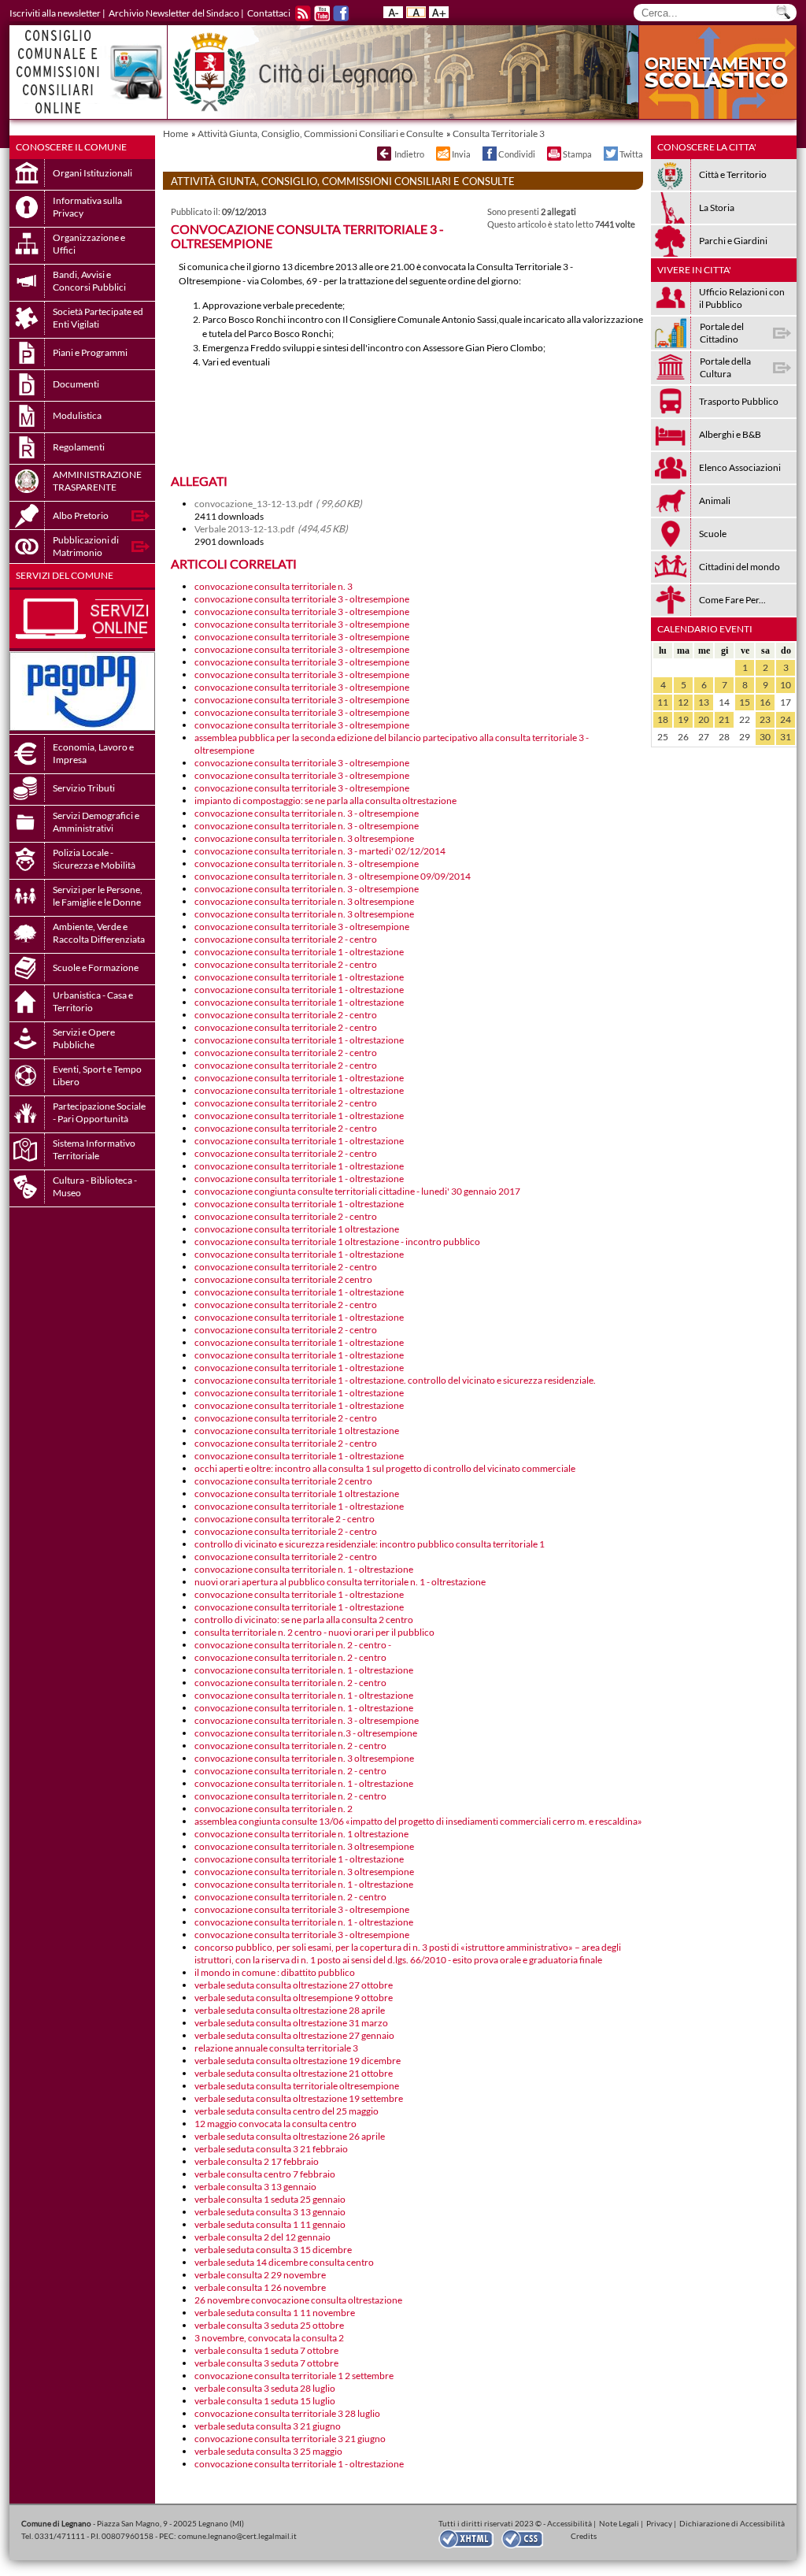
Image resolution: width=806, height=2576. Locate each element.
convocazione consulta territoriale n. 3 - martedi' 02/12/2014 (320, 851)
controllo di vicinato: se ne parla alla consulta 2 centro (304, 1620)
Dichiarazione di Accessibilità (732, 2523)
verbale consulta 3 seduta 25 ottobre (269, 2325)
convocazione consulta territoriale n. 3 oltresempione (304, 838)
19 (683, 719)
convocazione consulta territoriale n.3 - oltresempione (306, 1733)
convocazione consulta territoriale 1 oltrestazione (297, 1229)
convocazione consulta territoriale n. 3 (274, 586)
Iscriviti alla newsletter (55, 13)
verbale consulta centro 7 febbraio (265, 2174)
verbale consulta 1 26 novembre (260, 2287)
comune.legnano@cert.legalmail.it (237, 2536)
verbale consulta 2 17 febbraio (257, 2161)
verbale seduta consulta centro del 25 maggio (287, 2111)
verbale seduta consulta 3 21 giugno (268, 2426)
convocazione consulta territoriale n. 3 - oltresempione (307, 813)
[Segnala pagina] (442, 154)
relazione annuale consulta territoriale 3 (276, 2048)
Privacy (659, 2523)
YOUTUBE (322, 13)
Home (176, 133)
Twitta (631, 154)
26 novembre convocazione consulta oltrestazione (298, 2300)
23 (765, 719)
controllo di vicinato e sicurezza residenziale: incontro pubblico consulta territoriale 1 (370, 1544)
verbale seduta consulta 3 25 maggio (268, 2451)
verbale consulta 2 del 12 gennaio (263, 2237)
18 (663, 719)
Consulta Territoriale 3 (499, 133)
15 (745, 702)
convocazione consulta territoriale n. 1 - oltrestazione (304, 1569)
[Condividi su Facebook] (489, 154)
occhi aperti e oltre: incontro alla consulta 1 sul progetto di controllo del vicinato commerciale (385, 1468)
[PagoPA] (82, 727)
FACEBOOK (341, 13)
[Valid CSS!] (528, 2538)
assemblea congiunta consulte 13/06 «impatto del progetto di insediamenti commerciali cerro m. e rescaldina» (418, 1821)
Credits (584, 2536)
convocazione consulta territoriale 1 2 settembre (294, 2376)
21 (724, 719)
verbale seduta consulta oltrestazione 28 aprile (290, 2010)
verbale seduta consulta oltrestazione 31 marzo (291, 2023)
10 (786, 685)
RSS (303, 13)
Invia (461, 154)
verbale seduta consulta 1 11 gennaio (270, 2224)
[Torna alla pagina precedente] (383, 154)
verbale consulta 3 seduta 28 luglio (265, 2388)
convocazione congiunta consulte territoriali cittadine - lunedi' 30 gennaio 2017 (357, 1191)
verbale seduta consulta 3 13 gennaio (270, 2212)
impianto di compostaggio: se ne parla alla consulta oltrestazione (325, 801)
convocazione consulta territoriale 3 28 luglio (287, 2413)
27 (704, 737)
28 (724, 737)
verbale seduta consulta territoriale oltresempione (297, 2086)
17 (786, 702)
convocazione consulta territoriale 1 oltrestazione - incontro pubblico (337, 1242)
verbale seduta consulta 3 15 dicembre (273, 2250)
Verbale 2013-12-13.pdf (271, 529)
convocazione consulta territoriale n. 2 (274, 1809)
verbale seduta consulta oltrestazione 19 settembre (299, 2098)
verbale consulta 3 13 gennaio (255, 2187)
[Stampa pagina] (553, 154)
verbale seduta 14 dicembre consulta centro (284, 2262)
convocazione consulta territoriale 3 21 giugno (290, 2439)
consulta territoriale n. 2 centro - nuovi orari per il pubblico (314, 1632)
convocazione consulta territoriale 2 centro (283, 1279)
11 (663, 702)
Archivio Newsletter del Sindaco (174, 13)
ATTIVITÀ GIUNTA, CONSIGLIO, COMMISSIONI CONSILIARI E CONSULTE (343, 181)
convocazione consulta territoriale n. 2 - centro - (293, 1645)
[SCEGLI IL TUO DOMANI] (718, 115)
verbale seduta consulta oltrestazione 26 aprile (290, 2136)
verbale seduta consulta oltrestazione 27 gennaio (294, 2035)
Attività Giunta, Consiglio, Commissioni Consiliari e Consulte (320, 133)
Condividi (517, 154)
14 (724, 702)
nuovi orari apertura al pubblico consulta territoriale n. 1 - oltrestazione (340, 1582)
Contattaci (269, 13)
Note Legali (619, 2523)
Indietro (409, 154)
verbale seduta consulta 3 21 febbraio (271, 2149)
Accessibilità (569, 2523)
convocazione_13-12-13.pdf (278, 504)
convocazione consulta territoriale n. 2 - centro (290, 1657)
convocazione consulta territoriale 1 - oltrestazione (299, 952)
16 (765, 702)
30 (765, 737)
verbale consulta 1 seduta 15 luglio (265, 2401)
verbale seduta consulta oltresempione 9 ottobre (294, 1998)
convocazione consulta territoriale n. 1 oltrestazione (301, 1834)
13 (704, 702)
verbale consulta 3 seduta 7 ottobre (266, 2363)
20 (704, 719)
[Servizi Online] (82, 645)
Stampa (577, 154)
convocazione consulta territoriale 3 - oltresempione (302, 599)
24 (786, 719)
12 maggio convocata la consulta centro (275, 2124)
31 (786, 737)
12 (683, 702)
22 (745, 719)
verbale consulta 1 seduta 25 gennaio (270, 2199)
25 (663, 737)
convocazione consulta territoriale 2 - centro (286, 939)
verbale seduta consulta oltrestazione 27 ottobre (294, 1985)
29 (745, 737)
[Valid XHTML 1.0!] (470, 2538)
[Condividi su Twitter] (610, 154)
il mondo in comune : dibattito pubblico (275, 1972)
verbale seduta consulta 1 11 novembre (275, 2313)
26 (683, 737)
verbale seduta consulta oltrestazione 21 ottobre (294, 2073)
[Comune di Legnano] (403, 72)
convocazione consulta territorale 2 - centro (285, 1519)
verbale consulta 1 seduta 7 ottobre (266, 2350)
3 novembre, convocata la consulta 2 (269, 2338)
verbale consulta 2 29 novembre (260, 2275)
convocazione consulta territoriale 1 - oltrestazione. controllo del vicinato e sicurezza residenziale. (395, 1380)
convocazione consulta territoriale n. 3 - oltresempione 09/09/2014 (333, 876)
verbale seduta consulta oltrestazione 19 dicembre (298, 2061)
